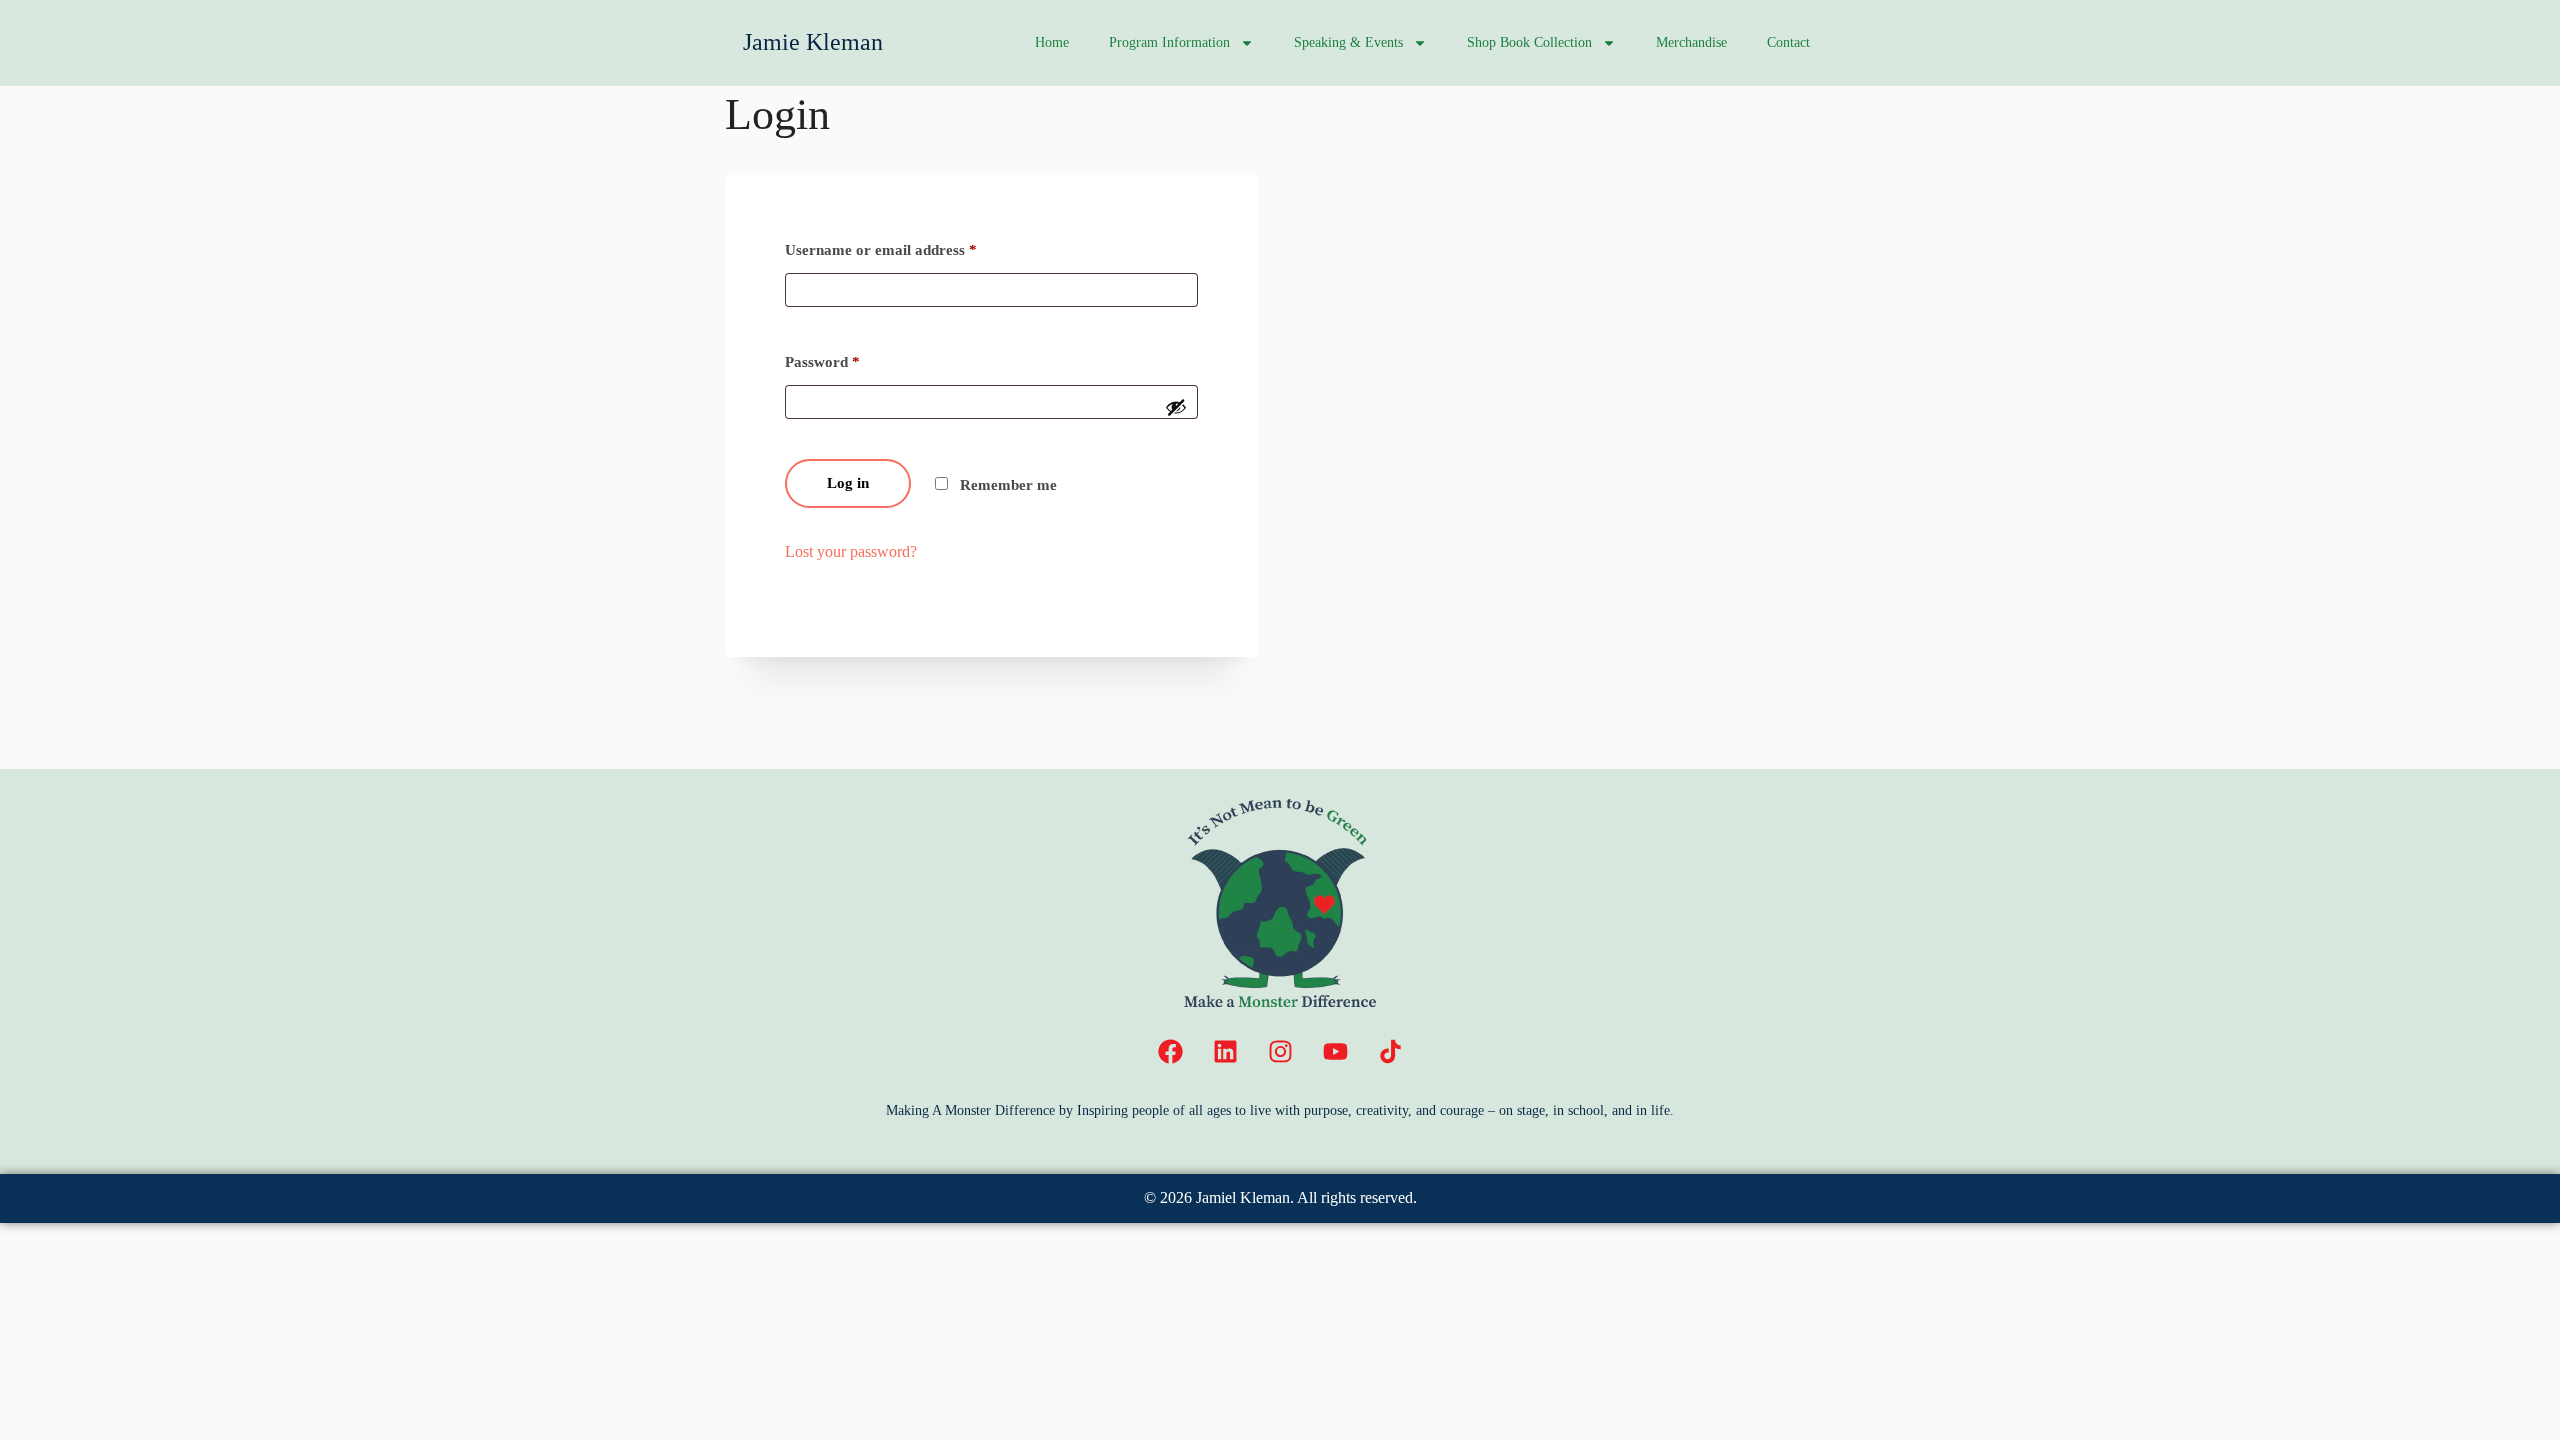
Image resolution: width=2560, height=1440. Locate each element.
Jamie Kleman (813, 42)
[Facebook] (1170, 1052)
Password (822, 362)
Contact (1788, 42)
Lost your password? (851, 551)
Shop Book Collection (1529, 42)
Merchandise (1691, 42)
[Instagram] (1280, 1052)
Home (1052, 42)
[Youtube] (1335, 1052)
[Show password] (1176, 407)
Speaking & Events (1348, 42)
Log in (848, 483)
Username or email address (881, 250)
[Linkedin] (1225, 1052)
